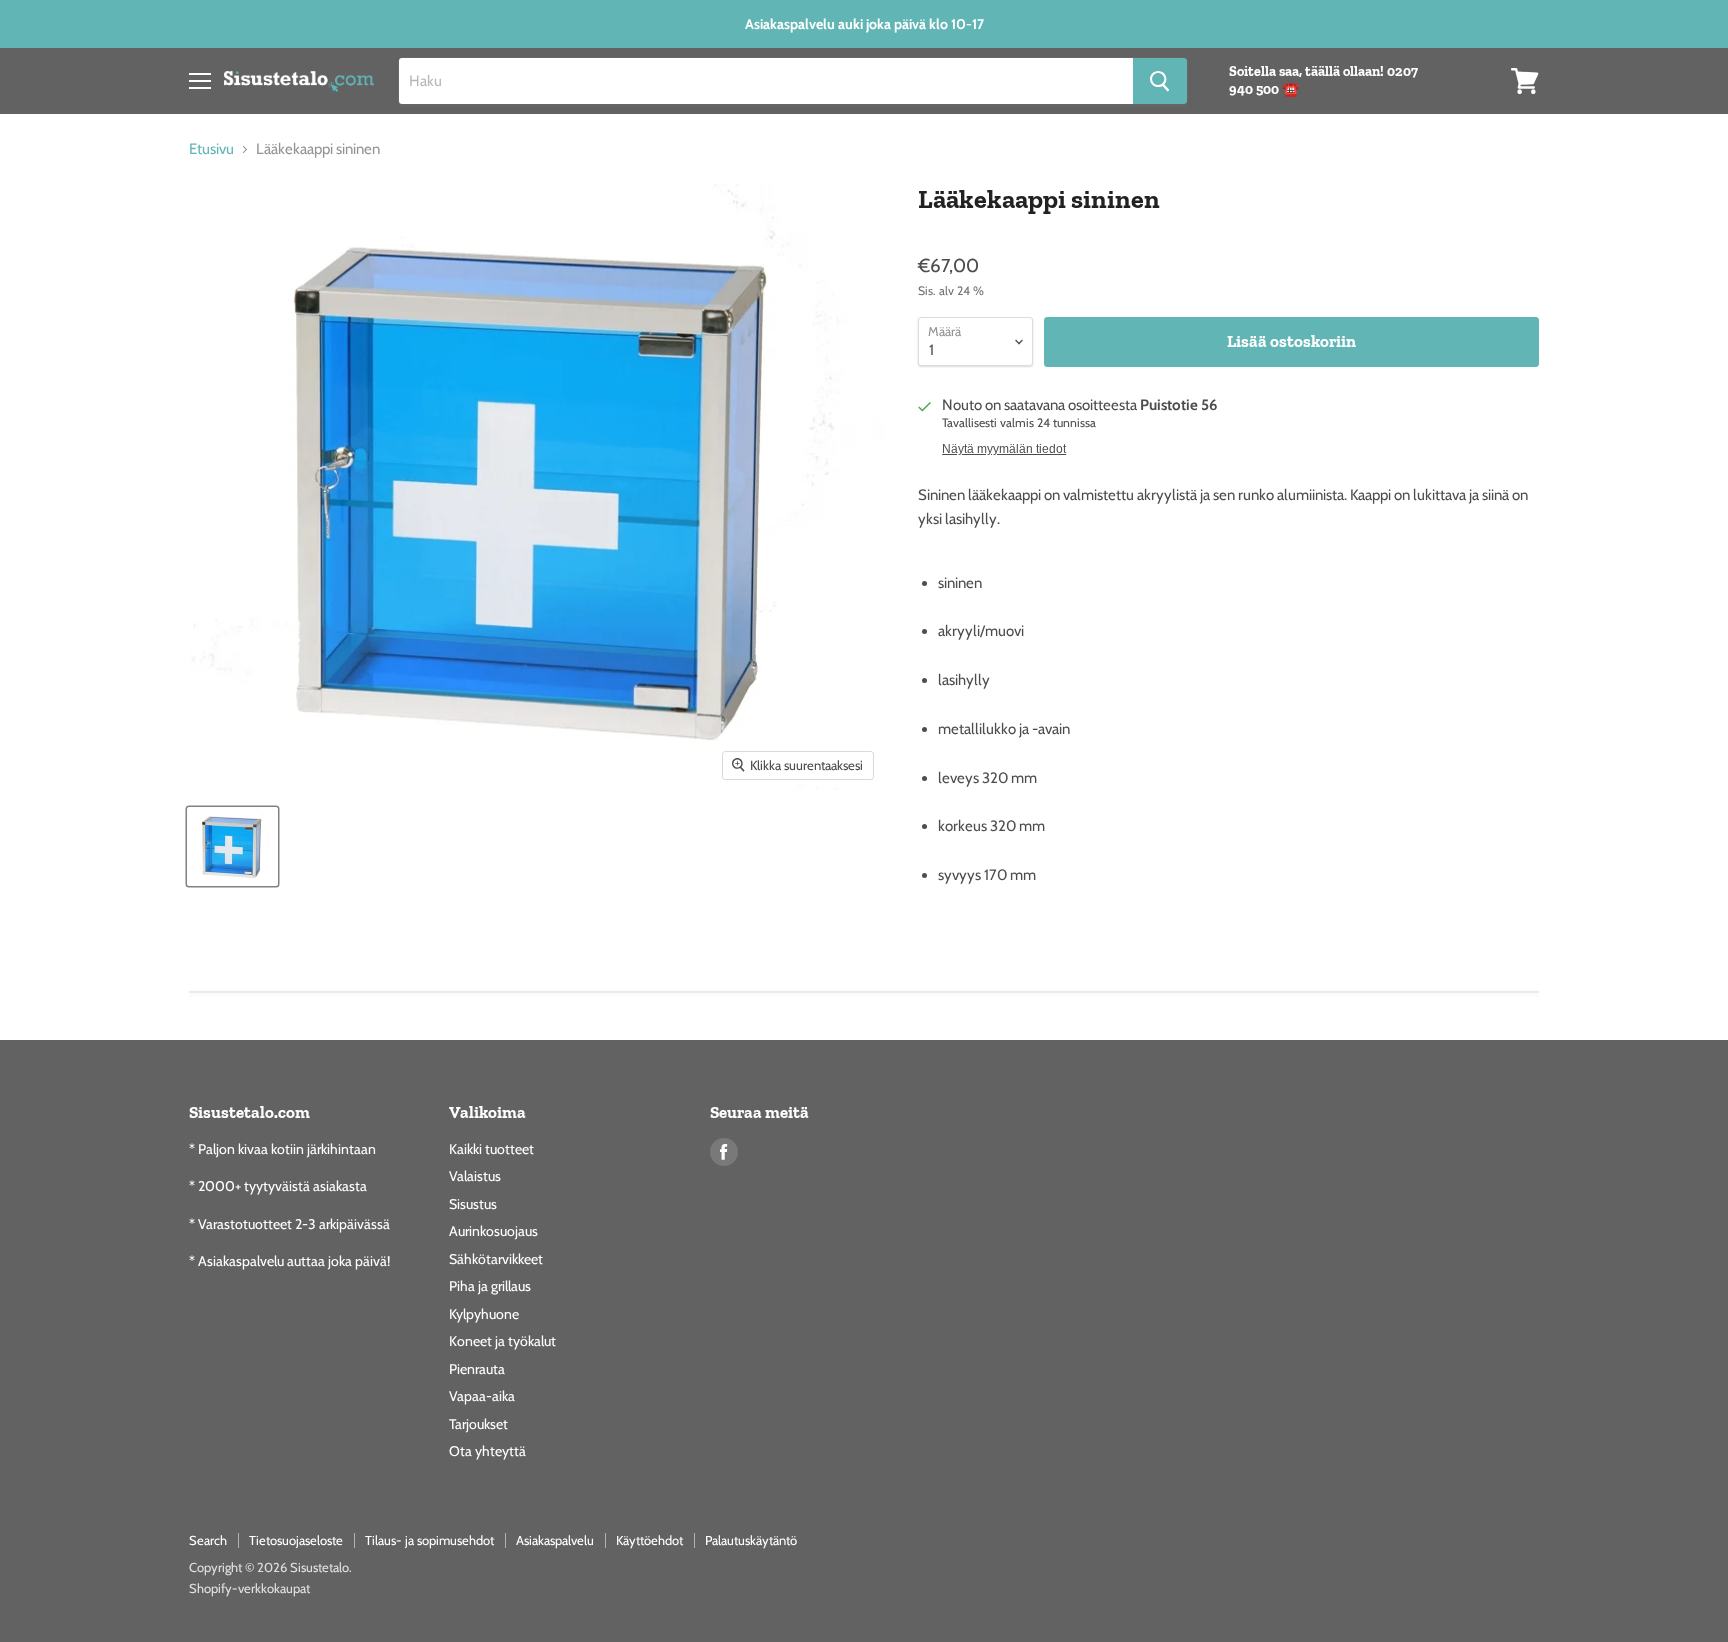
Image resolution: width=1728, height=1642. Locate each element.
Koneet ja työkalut (502, 1341)
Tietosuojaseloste (296, 1540)
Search (208, 1540)
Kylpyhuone (484, 1314)
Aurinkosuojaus (493, 1231)
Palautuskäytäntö (751, 1540)
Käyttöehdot (649, 1540)
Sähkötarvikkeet (496, 1259)
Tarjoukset (478, 1424)
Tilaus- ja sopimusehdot (429, 1540)
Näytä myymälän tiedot (1004, 449)
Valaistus (475, 1176)
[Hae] (1160, 81)
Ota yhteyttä (487, 1451)
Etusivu (211, 149)
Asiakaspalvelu (555, 1540)
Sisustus (473, 1204)
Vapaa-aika (482, 1396)
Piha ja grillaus (490, 1286)
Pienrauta (477, 1369)
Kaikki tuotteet (491, 1149)
